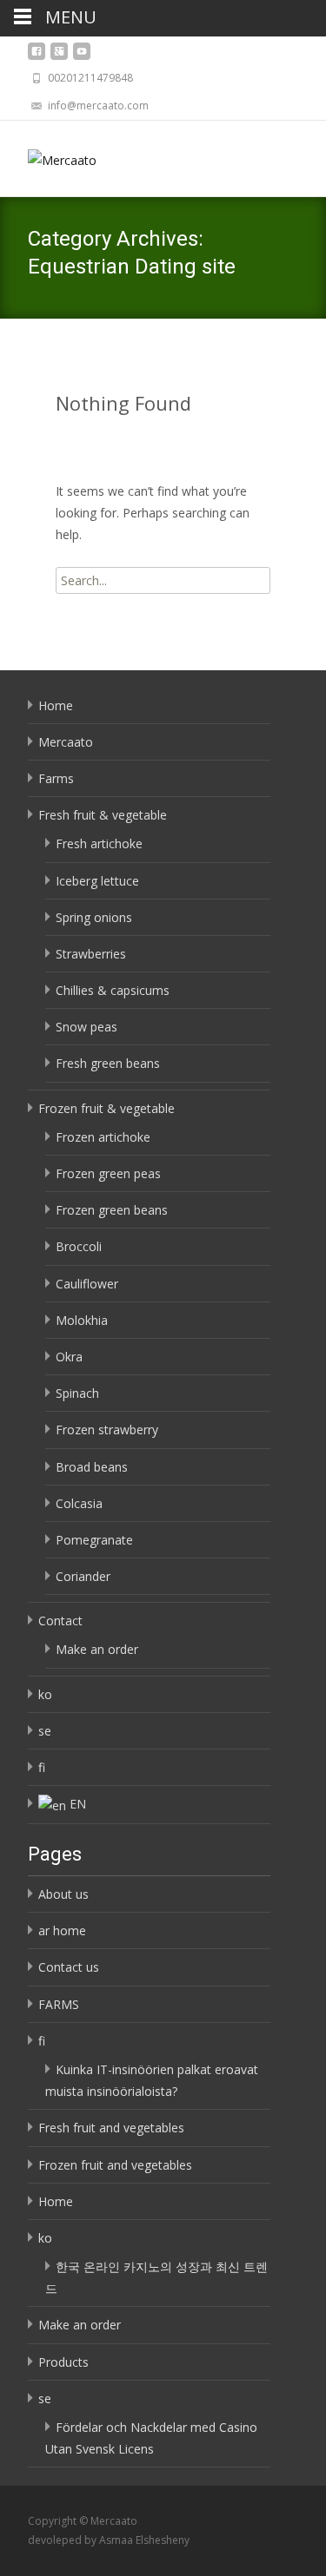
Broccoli (79, 1246)
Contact (60, 1621)
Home (56, 705)
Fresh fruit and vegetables (111, 2128)
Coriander (83, 1576)
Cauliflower (87, 1284)
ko (45, 1694)
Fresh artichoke (99, 843)
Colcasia (79, 1503)
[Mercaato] (48, 155)
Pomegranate (94, 1540)
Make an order (97, 1649)
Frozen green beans (112, 1210)
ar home (62, 1930)
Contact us (69, 1967)
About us (63, 1894)
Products (63, 2362)
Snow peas (86, 1027)
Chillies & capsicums (113, 990)
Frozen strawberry (107, 1430)
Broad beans (92, 1467)
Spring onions (94, 917)
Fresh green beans (108, 1063)
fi (42, 1767)
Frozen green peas (108, 1173)
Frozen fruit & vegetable (106, 1108)
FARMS (59, 2004)
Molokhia (82, 1320)
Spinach (77, 1393)
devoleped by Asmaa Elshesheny (109, 2540)
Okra (69, 1357)
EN (78, 1804)
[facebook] (37, 56)
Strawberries (91, 954)
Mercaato (66, 742)
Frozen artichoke (103, 1137)
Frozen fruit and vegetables (115, 2165)
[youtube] (82, 56)
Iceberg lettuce (97, 881)
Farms (56, 778)
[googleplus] (59, 56)
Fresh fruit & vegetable (103, 815)
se (45, 1731)
